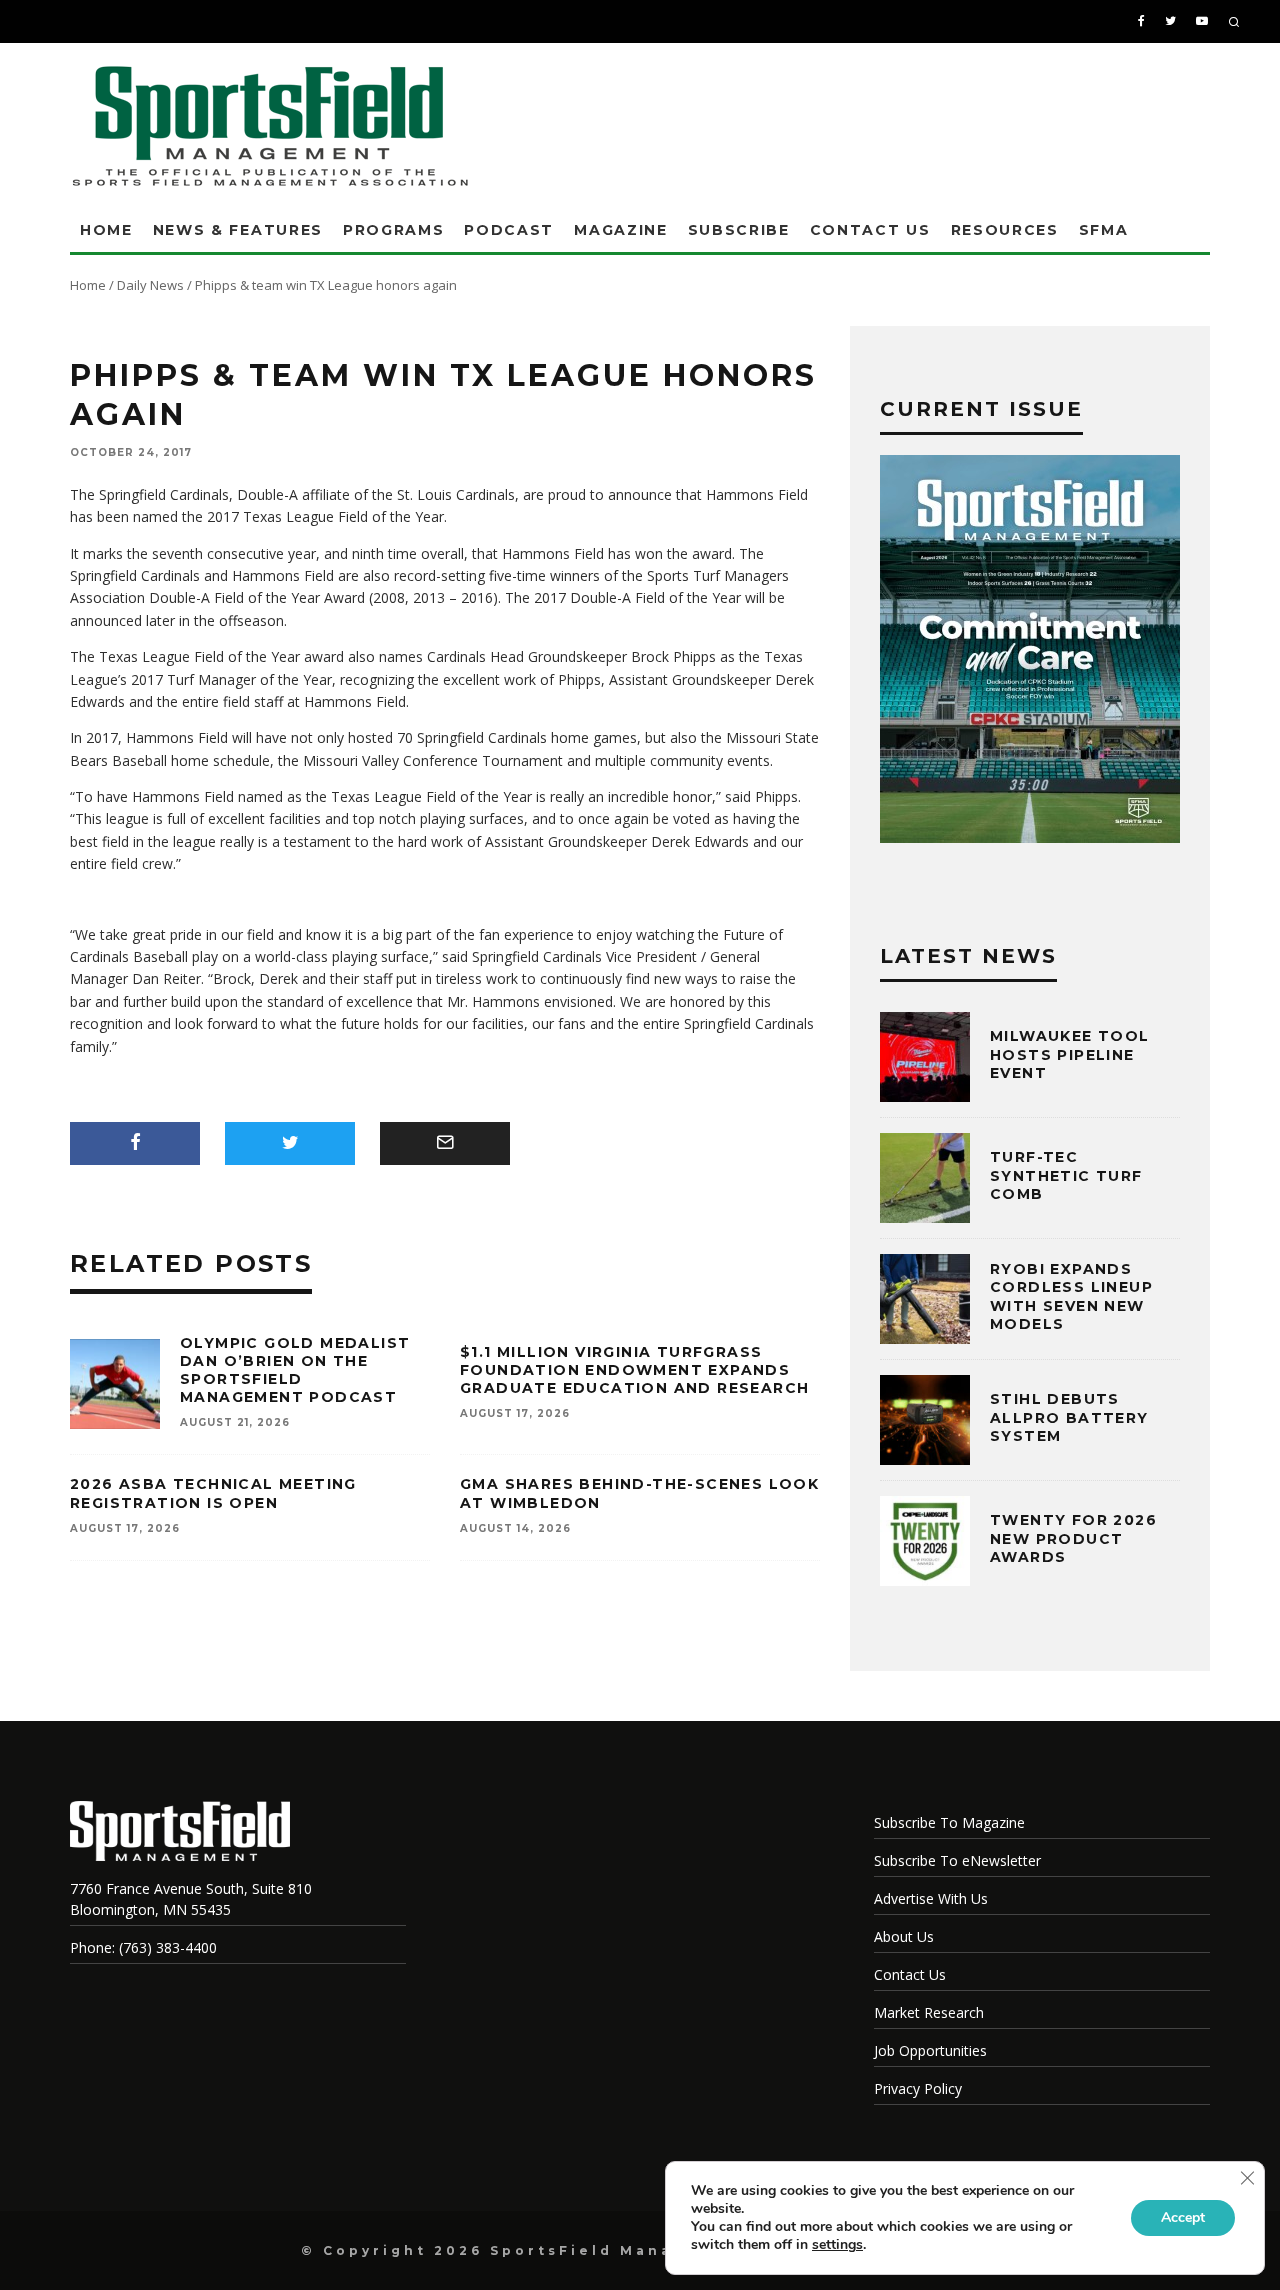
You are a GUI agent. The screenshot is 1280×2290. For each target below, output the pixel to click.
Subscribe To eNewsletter (957, 1860)
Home (106, 230)
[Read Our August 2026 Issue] (1030, 652)
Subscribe (739, 230)
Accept (1183, 2217)
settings (837, 2245)
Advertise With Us (931, 1898)
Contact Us (870, 230)
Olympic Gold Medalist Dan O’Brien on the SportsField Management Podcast (295, 1370)
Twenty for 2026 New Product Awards (1073, 1538)
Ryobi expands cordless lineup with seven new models (1071, 1296)
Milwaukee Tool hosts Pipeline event (1070, 1054)
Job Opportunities (930, 2050)
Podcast (509, 230)
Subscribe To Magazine (949, 1822)
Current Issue (981, 409)
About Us (904, 1936)
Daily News (150, 285)
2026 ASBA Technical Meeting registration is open (213, 1493)
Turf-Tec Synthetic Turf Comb (1066, 1175)
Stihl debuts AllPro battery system (1069, 1417)
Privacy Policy (918, 2088)
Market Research (929, 2012)
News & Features (238, 230)
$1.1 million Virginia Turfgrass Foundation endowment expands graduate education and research (634, 1370)
